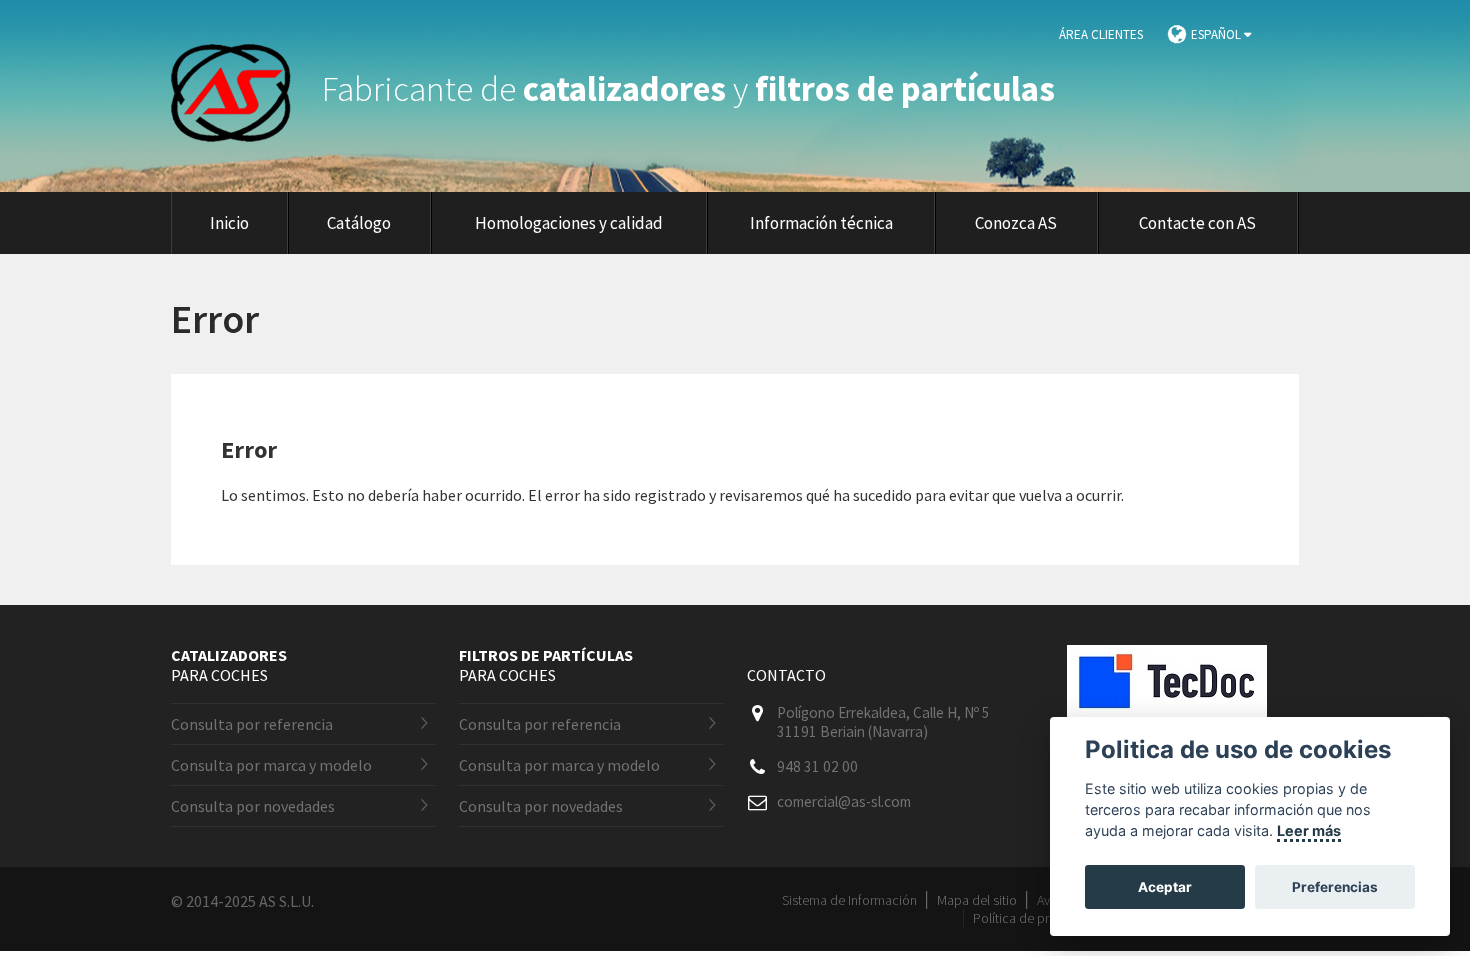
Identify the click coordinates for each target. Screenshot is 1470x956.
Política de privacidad (1035, 918)
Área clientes (1101, 34)
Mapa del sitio (977, 900)
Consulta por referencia (252, 724)
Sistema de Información (849, 900)
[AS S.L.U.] (243, 89)
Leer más (1309, 830)
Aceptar (1165, 887)
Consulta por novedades (253, 806)
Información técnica (821, 223)
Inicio (229, 223)
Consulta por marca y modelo (271, 765)
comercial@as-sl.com (844, 801)
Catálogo (359, 223)
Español (1217, 34)
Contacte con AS (1197, 223)
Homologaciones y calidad (569, 223)
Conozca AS (1016, 223)
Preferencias (1335, 887)
